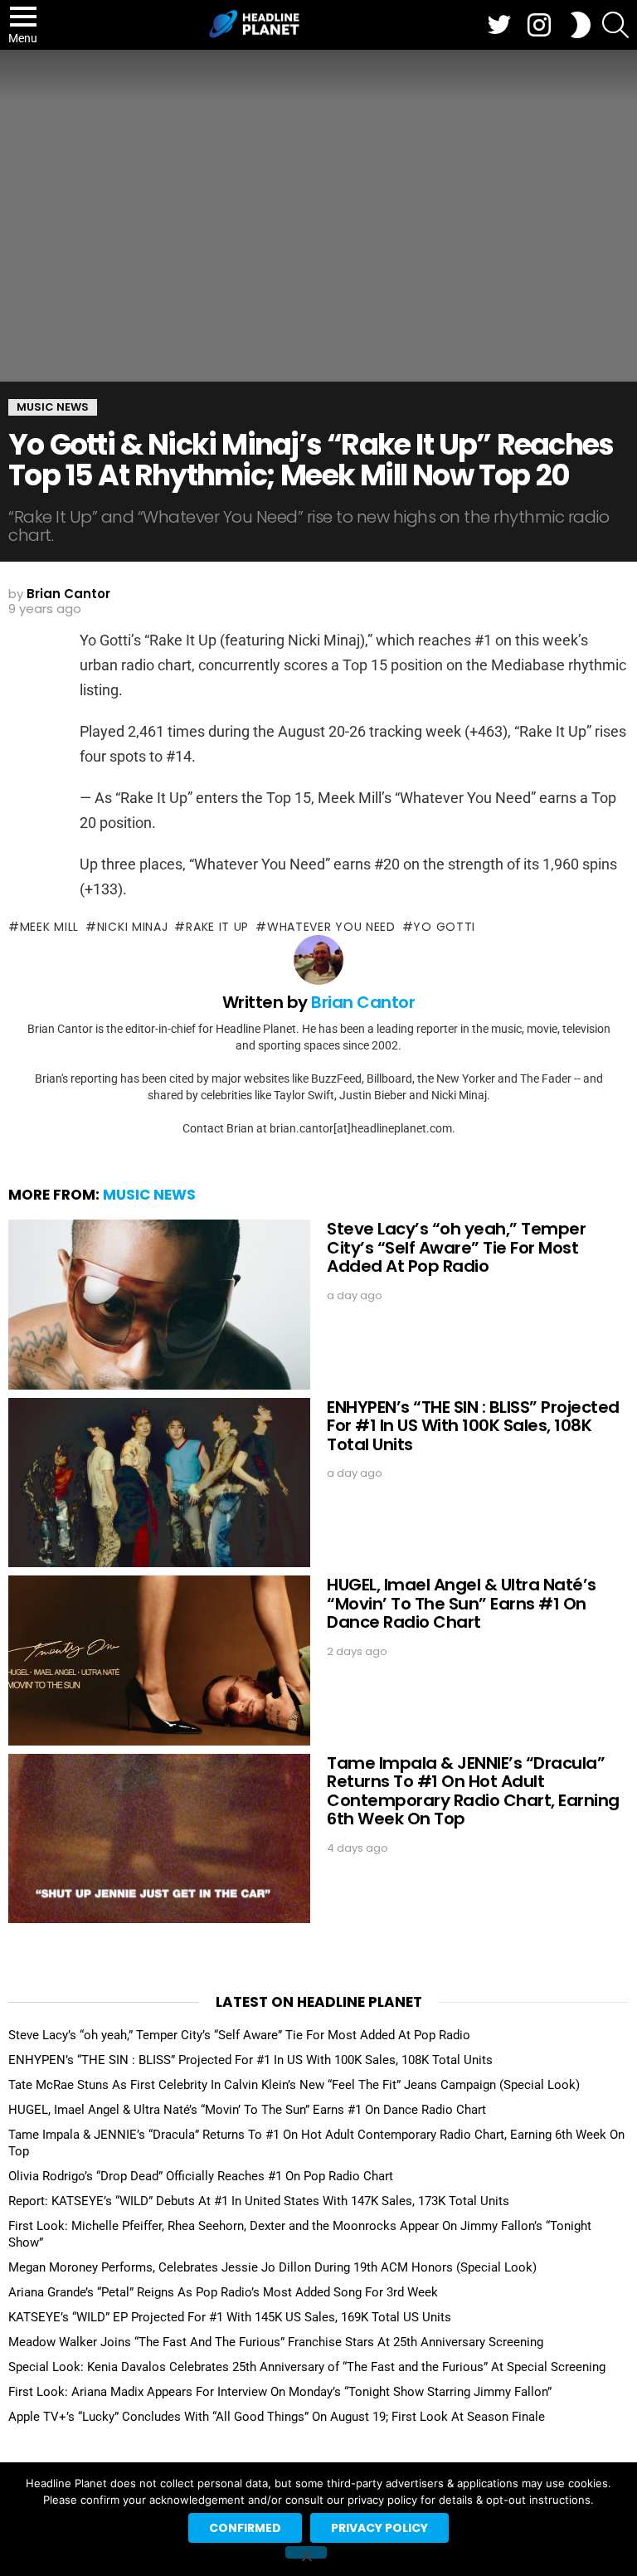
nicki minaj (132, 927)
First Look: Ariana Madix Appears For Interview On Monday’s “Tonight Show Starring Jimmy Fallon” (280, 2392)
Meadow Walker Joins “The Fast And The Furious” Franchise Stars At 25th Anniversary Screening (276, 2342)
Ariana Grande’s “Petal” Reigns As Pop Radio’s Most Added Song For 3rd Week (223, 2292)
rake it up (217, 927)
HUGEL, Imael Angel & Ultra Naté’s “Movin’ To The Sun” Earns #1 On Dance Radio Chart (462, 1603)
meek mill (49, 927)
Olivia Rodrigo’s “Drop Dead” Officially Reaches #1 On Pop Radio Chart (201, 2176)
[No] (306, 2552)
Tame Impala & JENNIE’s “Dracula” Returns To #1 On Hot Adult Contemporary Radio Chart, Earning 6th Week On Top (473, 1791)
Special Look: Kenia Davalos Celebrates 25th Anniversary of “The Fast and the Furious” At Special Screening (307, 2367)
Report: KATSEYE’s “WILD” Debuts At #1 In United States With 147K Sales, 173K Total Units (259, 2201)
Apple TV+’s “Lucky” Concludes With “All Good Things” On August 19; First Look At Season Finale (277, 2417)
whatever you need (331, 927)
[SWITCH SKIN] (581, 25)
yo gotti (444, 927)
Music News (149, 1195)
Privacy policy (379, 2528)
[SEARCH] (615, 25)
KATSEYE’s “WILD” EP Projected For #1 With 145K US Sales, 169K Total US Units (230, 2317)
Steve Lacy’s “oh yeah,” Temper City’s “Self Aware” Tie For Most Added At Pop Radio (456, 1247)
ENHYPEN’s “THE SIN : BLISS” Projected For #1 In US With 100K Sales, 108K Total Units (473, 1426)
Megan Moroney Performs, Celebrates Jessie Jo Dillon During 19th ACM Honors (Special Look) (272, 2267)
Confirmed (245, 2528)
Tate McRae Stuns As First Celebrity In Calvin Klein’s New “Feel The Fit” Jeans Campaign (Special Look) (294, 2085)
